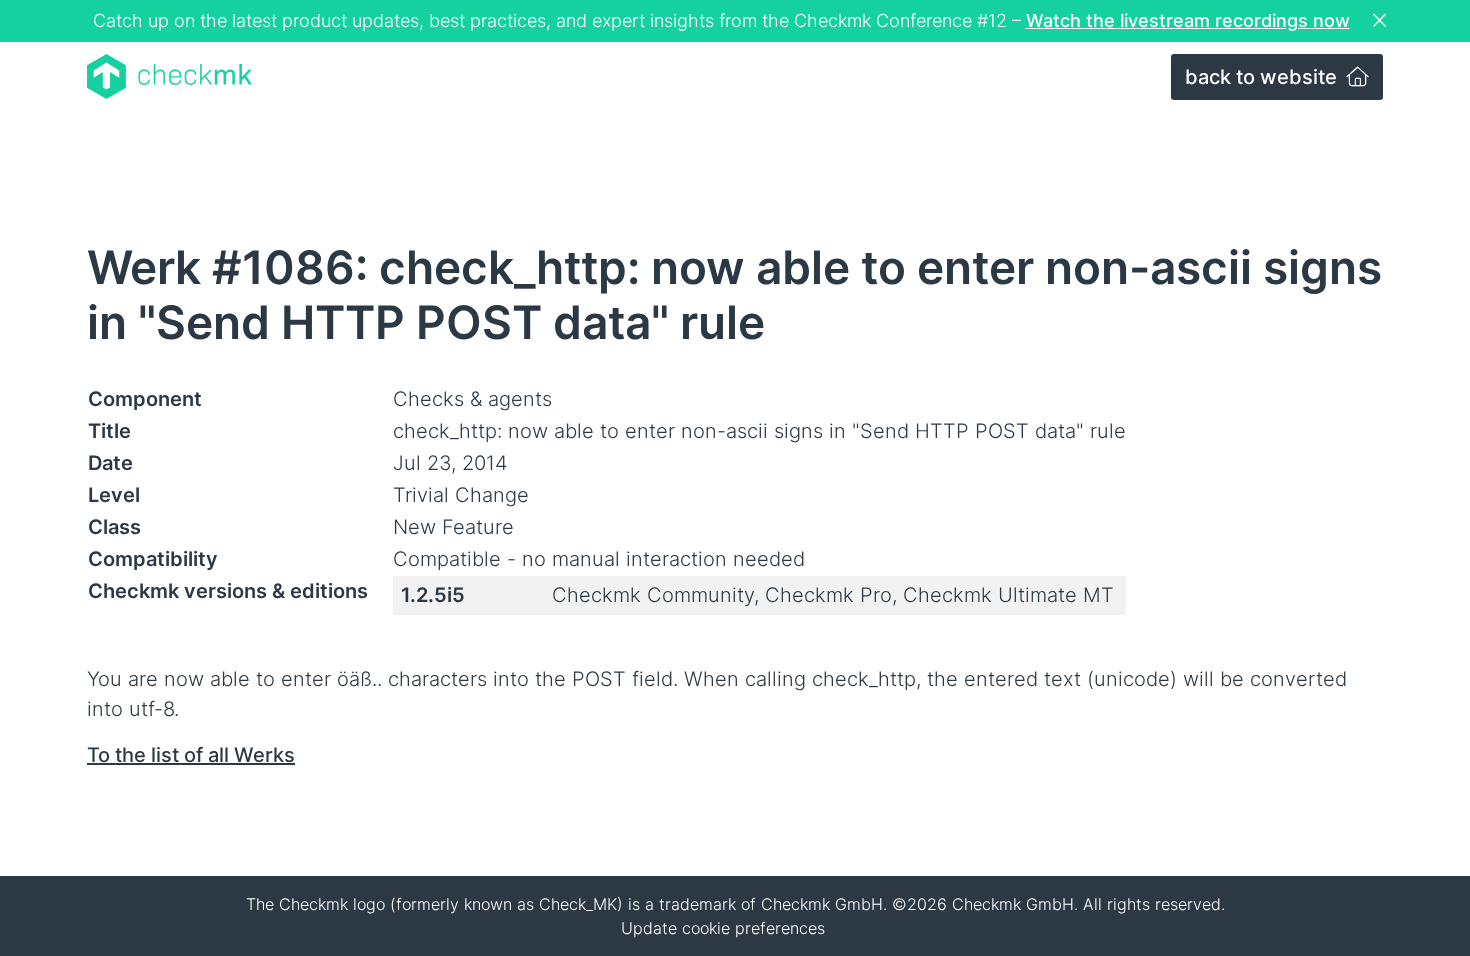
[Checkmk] (169, 76)
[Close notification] (1382, 21)
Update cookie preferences (723, 928)
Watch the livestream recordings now (1188, 20)
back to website (1263, 77)
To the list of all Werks (191, 755)
